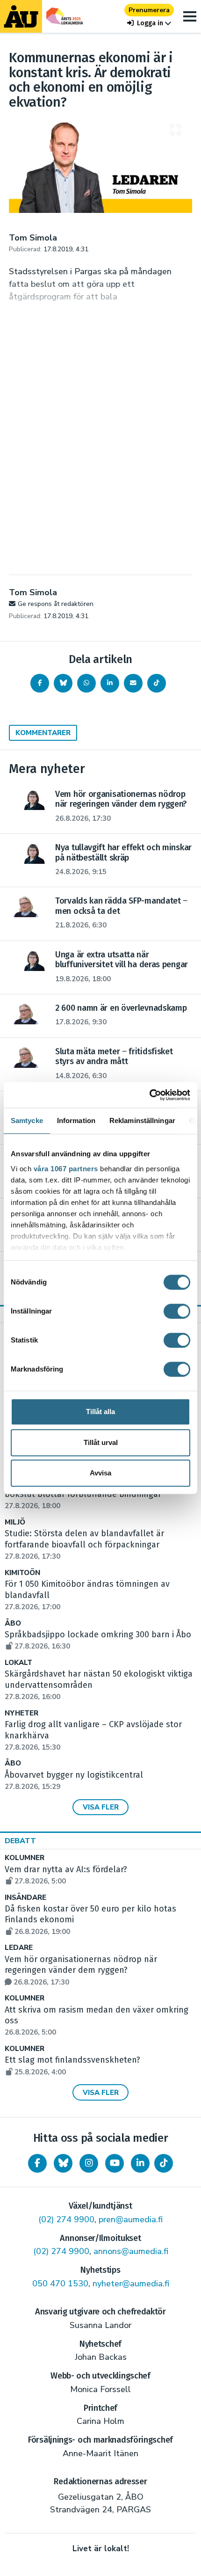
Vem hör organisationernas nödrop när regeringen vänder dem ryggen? (81, 1970)
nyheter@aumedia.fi (131, 2284)
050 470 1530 (60, 2284)
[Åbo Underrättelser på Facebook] (37, 2163)
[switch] (177, 1311)
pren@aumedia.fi (131, 2219)
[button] (149, 23)
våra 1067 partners (66, 1169)
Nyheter (22, 1713)
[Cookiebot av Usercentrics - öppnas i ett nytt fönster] (149, 1095)
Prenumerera (149, 10)
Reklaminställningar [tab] (142, 1120)
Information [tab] (76, 1120)
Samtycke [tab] (27, 1120)
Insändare (25, 1898)
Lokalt (18, 1663)
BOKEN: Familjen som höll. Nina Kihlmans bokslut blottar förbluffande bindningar (86, 1495)
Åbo (13, 1624)
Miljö (15, 1522)
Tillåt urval (101, 1442)
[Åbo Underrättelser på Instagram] (89, 2163)
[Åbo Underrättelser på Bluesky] (63, 2163)
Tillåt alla (100, 1412)
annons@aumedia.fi (131, 2251)
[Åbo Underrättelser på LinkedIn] (140, 2163)
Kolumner (25, 1858)
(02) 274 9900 (66, 2219)
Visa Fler (101, 1807)
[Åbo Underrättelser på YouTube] (115, 2163)
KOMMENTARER (43, 733)
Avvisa (100, 1473)
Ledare (19, 1948)
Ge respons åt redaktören (56, 604)
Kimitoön (22, 1573)
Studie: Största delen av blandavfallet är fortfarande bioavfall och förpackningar (84, 1545)
